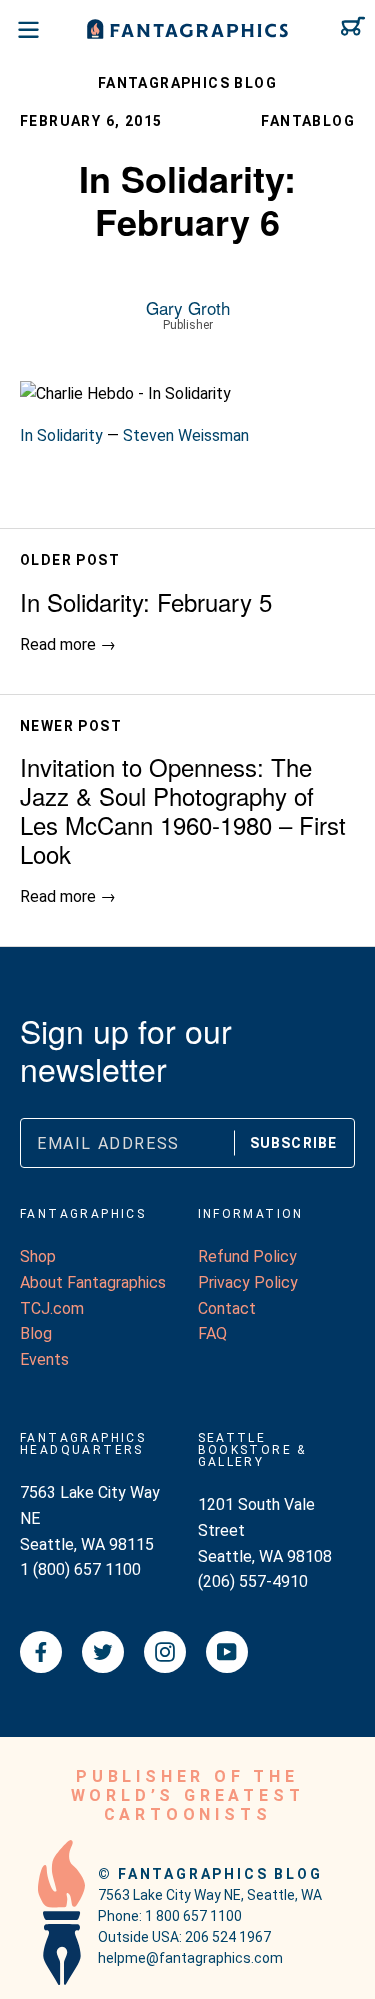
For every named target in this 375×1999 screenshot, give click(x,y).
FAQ (212, 1333)
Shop (38, 1256)
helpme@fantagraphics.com (190, 1958)
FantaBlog (308, 121)
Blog (36, 1333)
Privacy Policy (248, 1282)
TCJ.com (52, 1308)
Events (44, 1359)
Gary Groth (188, 307)
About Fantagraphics (93, 1282)
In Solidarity (61, 435)
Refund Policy (247, 1256)
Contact (227, 1308)
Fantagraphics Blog (187, 83)
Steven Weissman (186, 435)
